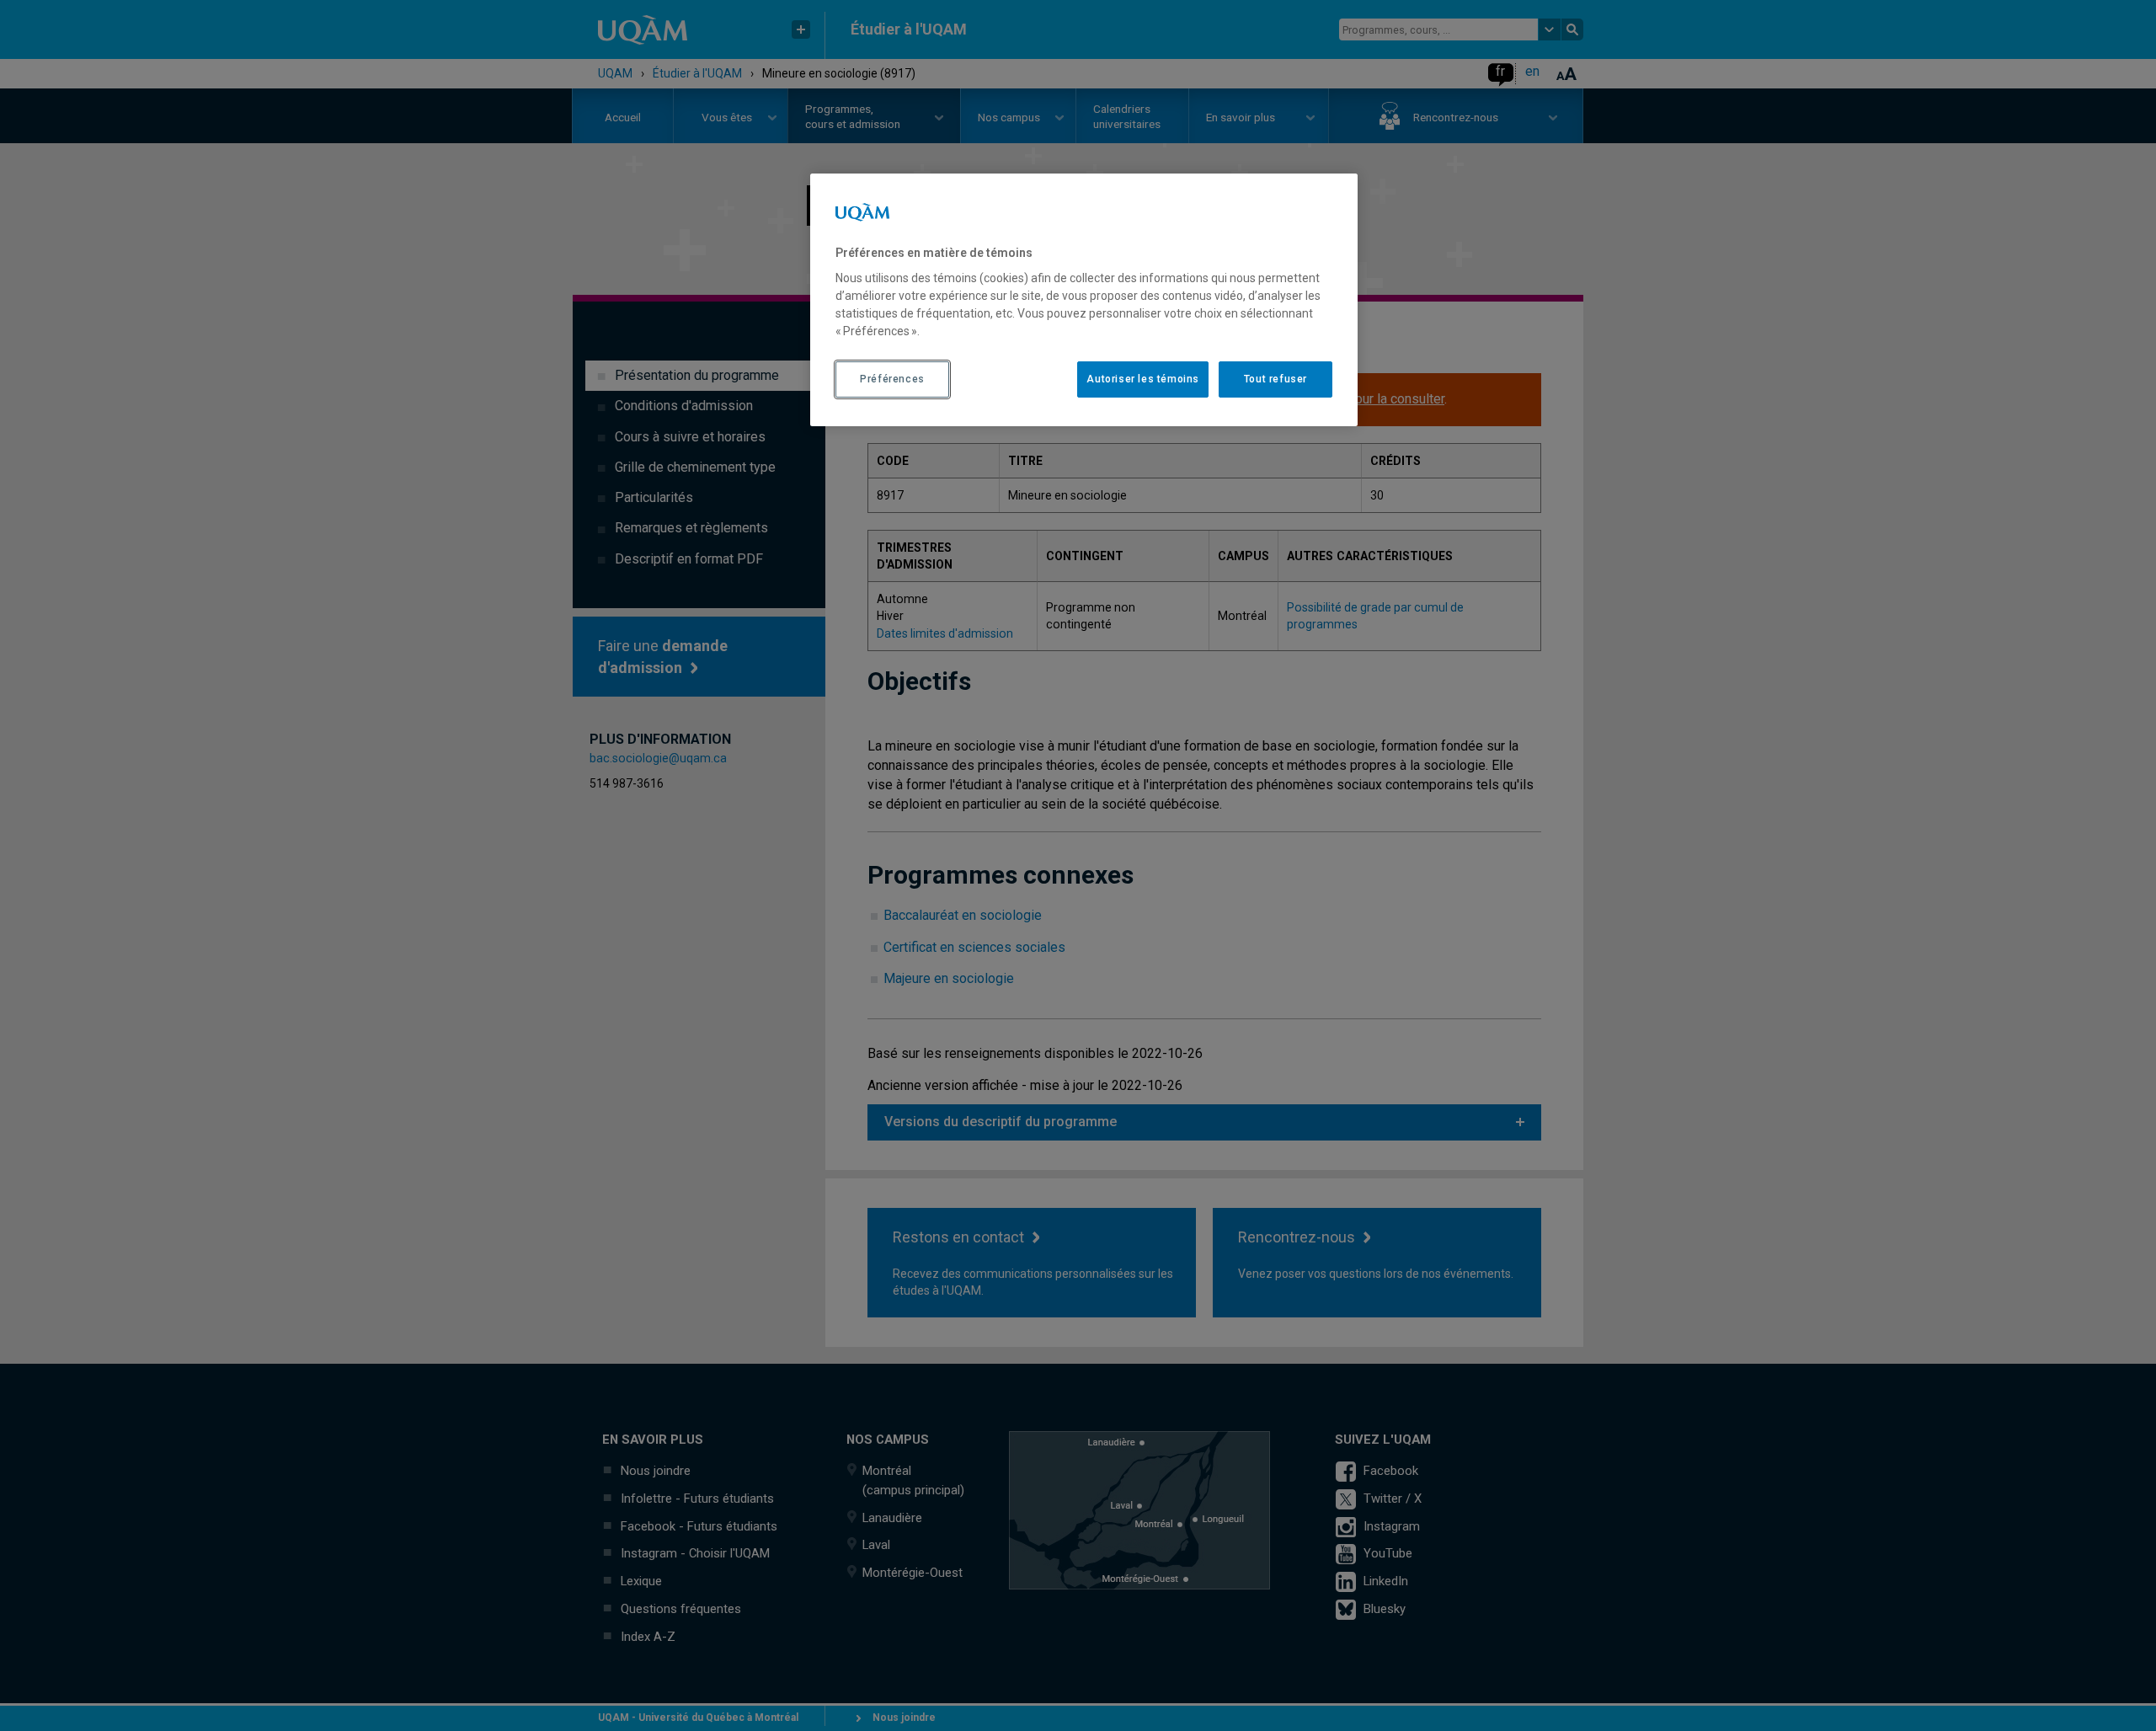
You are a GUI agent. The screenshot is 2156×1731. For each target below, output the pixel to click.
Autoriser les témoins (1143, 379)
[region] (1084, 300)
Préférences (892, 379)
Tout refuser (1275, 379)
